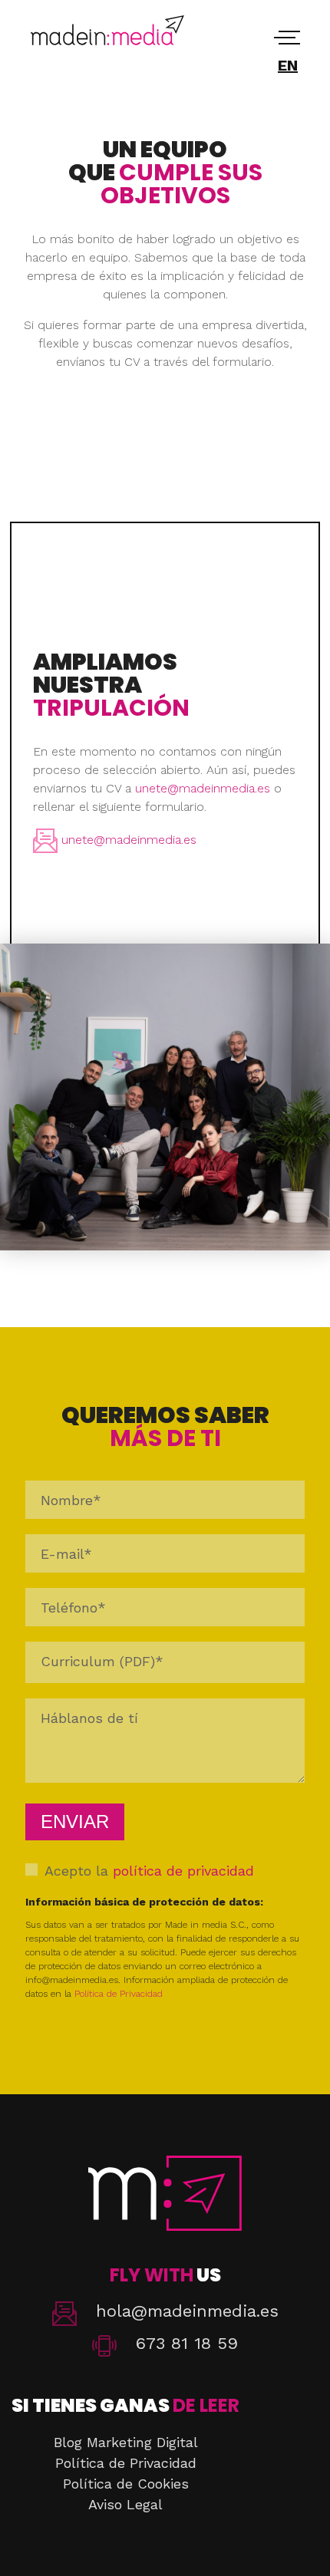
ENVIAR (75, 1822)
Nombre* (71, 1500)
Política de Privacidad (119, 1994)
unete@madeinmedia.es (203, 788)
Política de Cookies (126, 2484)
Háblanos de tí (89, 1718)
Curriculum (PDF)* (102, 1661)
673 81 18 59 (187, 2343)
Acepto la (149, 1871)
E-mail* (66, 1554)
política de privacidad (183, 1871)
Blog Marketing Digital (126, 2442)
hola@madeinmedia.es (187, 2311)
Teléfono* (73, 1608)
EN (288, 65)
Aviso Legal (125, 2504)
